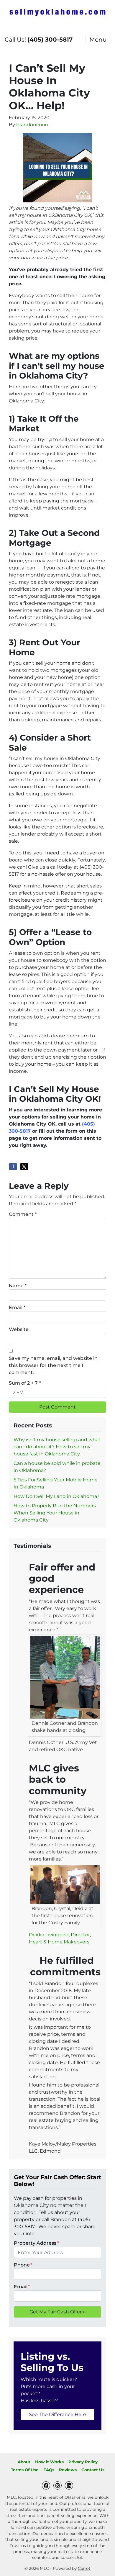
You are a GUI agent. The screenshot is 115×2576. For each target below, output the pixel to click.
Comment (23, 1214)
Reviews (68, 2470)
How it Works (49, 2462)
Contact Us (93, 2470)
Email (17, 1307)
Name (18, 1286)
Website (19, 1329)
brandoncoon (32, 125)
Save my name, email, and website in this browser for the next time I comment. (53, 1365)
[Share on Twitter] (24, 1167)
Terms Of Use (25, 2470)
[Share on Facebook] (13, 1167)
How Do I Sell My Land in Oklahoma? (56, 1496)
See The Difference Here (57, 2414)
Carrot (84, 2568)
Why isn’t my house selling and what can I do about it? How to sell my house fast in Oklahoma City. (57, 1447)
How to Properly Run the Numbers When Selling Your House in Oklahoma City (55, 1513)
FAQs (49, 2470)
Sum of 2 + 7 (25, 1383)
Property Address (36, 2243)
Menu (98, 40)
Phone (23, 2265)
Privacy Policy (83, 2462)
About (24, 2462)
